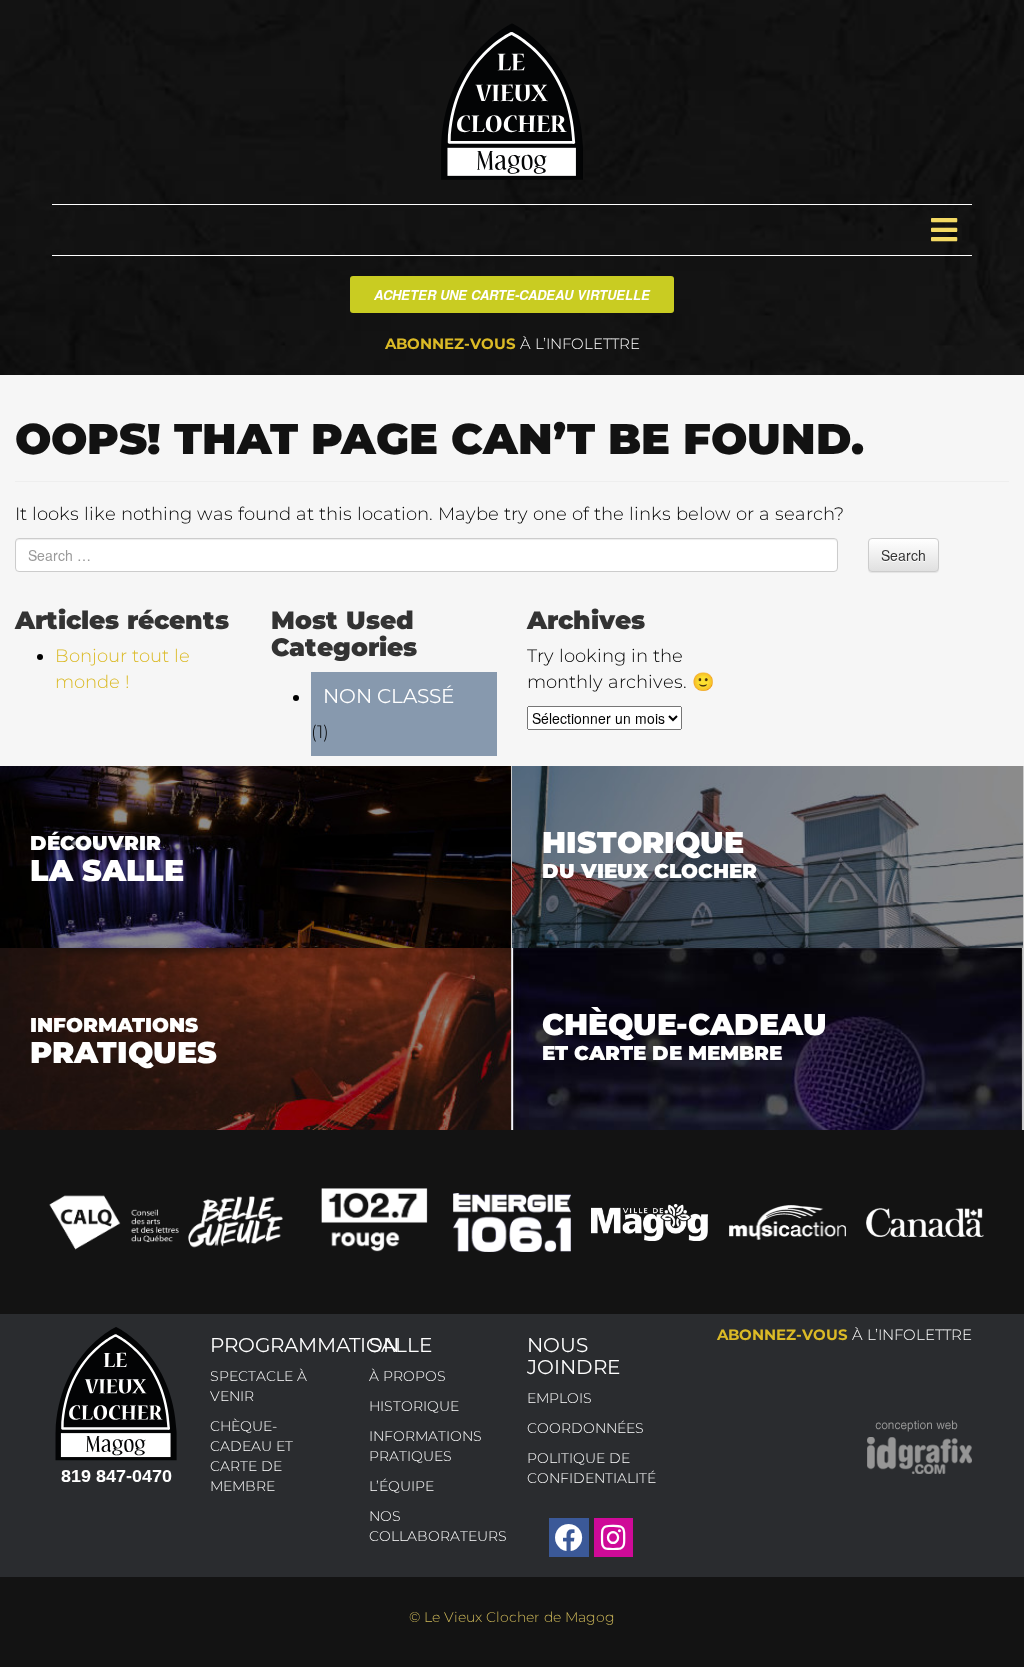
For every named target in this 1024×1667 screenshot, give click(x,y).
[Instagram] (613, 1537)
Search (903, 555)
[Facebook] (568, 1537)
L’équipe (401, 1486)
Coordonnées (585, 1428)
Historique (414, 1406)
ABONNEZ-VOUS (512, 343)
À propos (407, 1376)
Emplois (559, 1398)
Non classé (388, 696)
